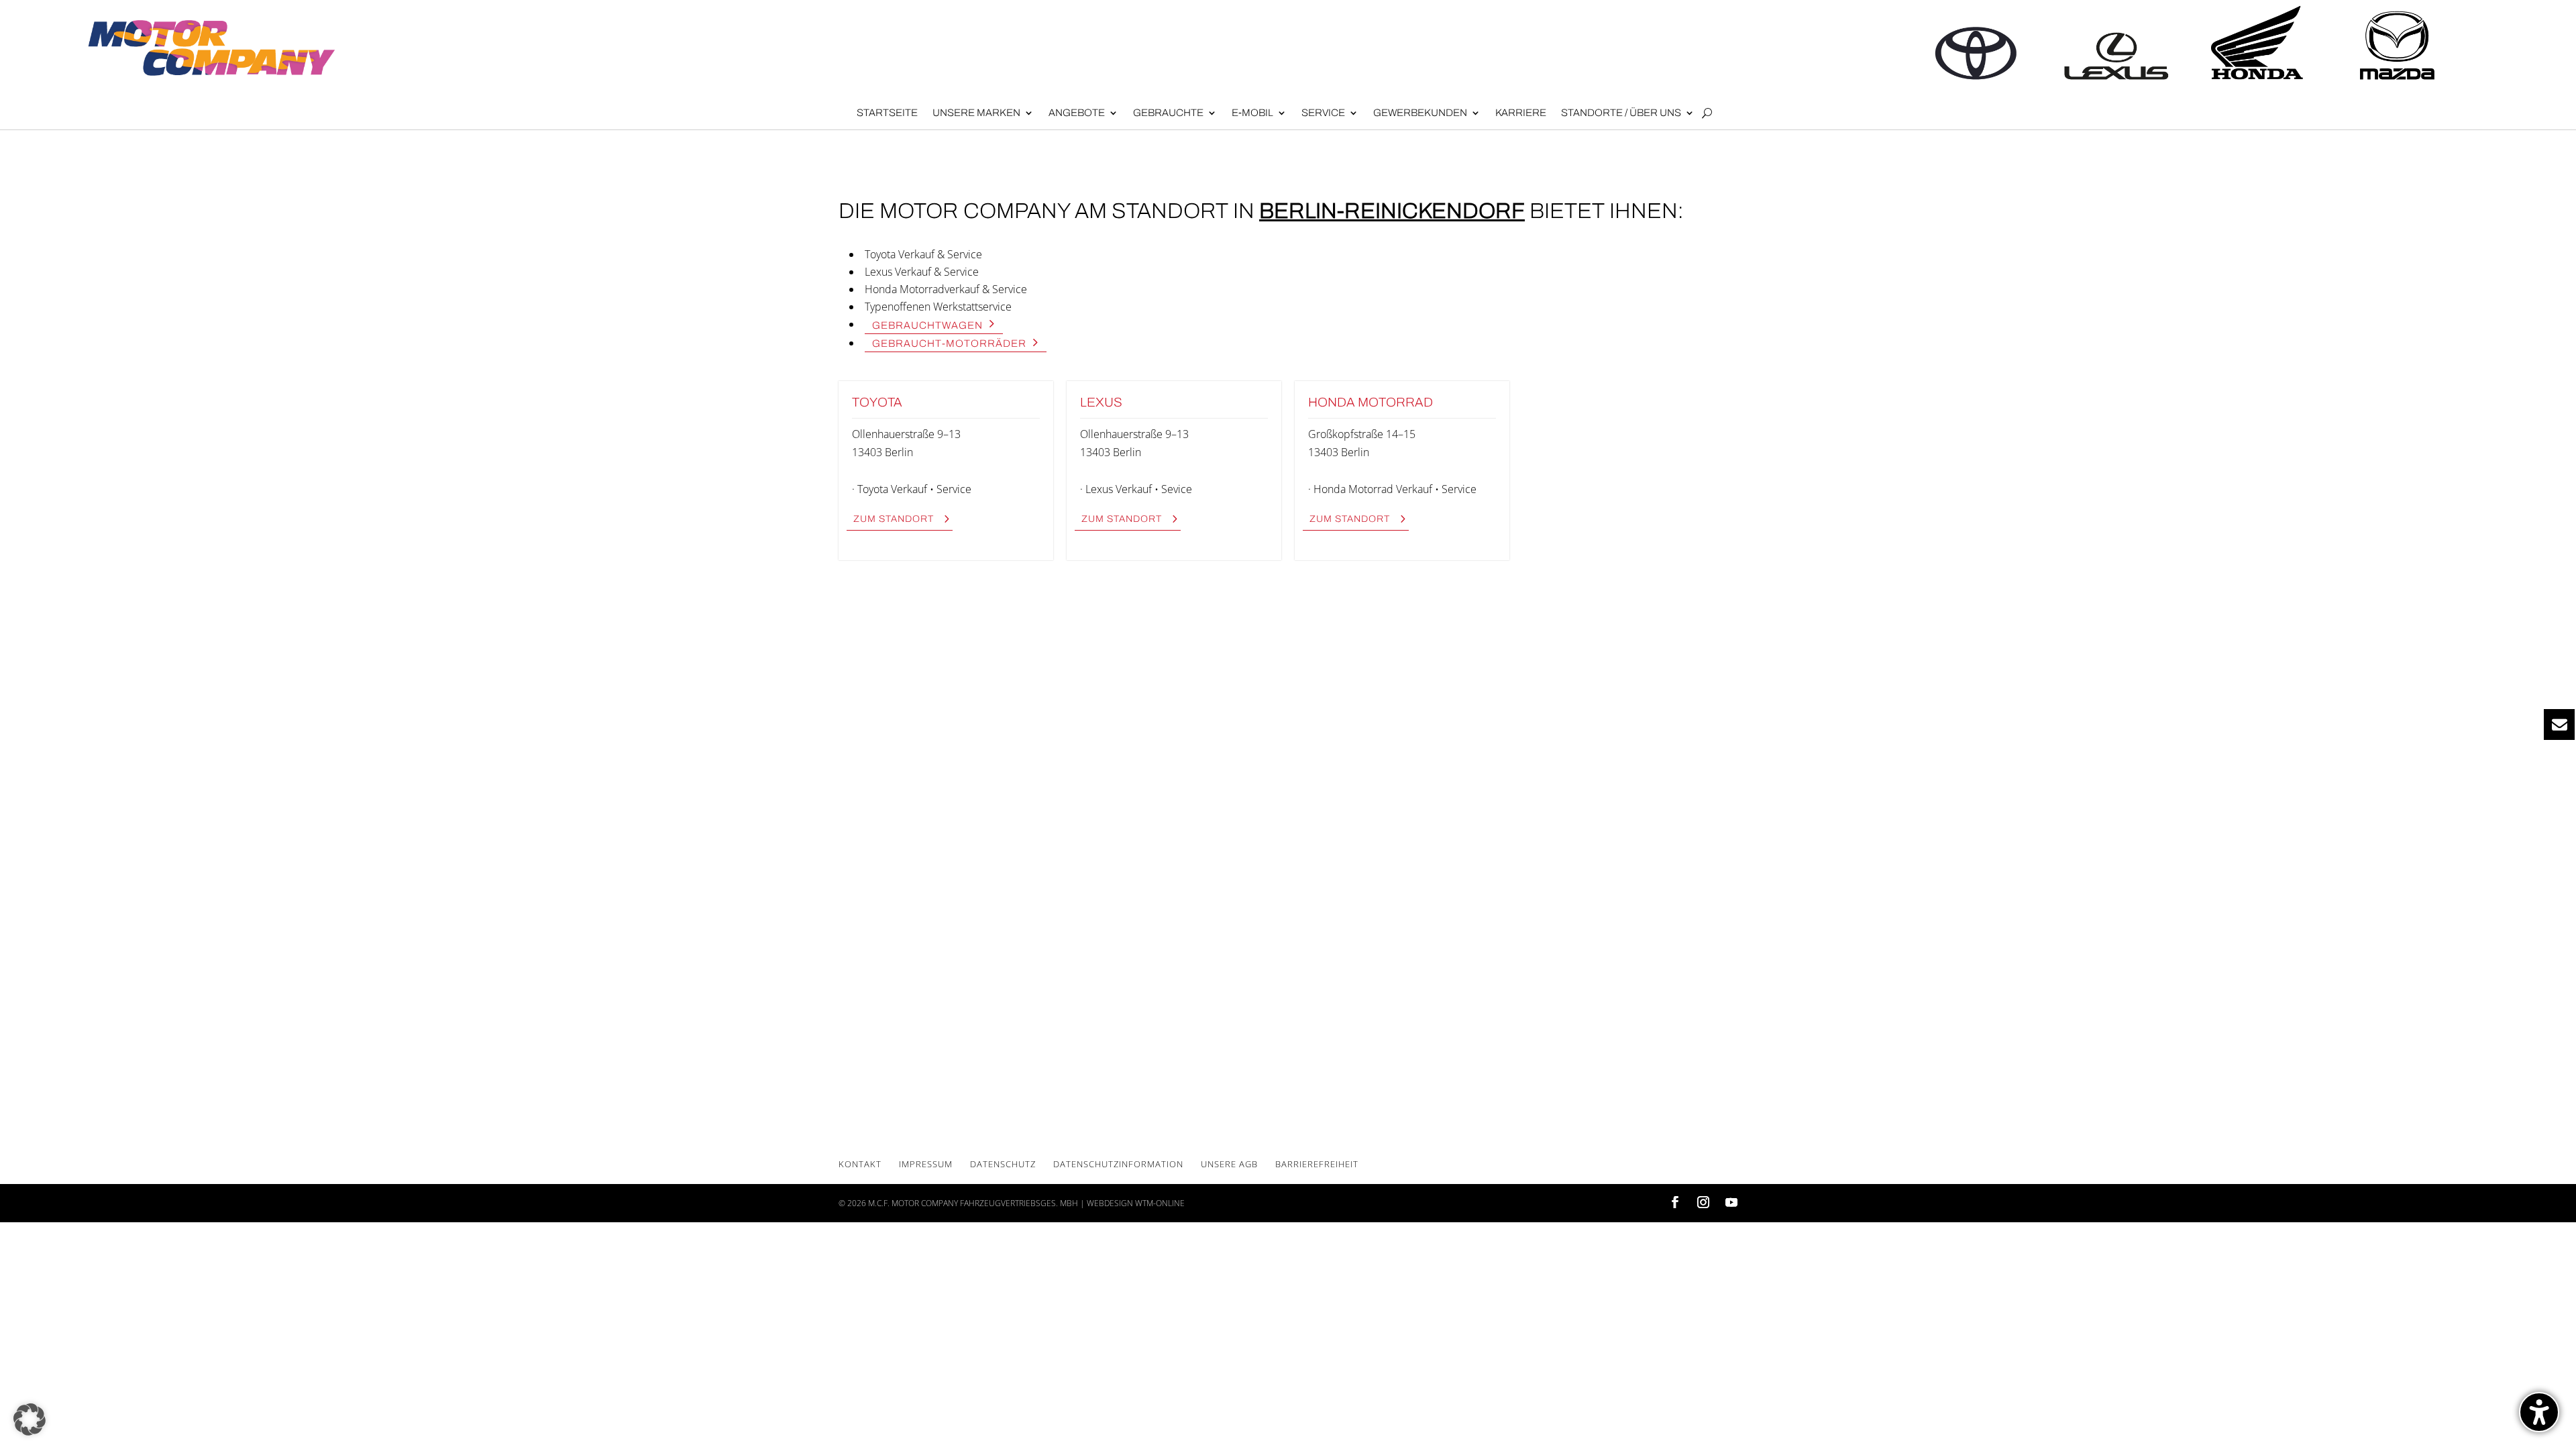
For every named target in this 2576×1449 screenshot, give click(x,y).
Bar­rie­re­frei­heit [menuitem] (1317, 1164)
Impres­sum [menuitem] (926, 1164)
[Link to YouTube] (1731, 1203)
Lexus (1101, 402)
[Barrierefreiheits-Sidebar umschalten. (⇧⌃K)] (2539, 1412)
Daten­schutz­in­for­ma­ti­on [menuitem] (1118, 1164)
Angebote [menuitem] (1077, 113)
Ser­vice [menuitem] (1323, 113)
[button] (30, 1419)
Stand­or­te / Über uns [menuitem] (1621, 113)
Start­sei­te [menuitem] (887, 113)
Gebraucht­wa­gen (927, 325)
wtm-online (1160, 1203)
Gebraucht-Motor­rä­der (949, 343)
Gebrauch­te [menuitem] (1168, 113)
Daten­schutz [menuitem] (1003, 1164)
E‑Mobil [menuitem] (1252, 113)
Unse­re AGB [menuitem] (1229, 1164)
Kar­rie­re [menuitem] (1521, 113)
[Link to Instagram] (1703, 1203)
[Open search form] (1707, 113)
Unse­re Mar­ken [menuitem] (976, 113)
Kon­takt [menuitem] (860, 1164)
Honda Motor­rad (1371, 402)
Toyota (877, 402)
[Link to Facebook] (1675, 1203)
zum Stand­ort (894, 519)
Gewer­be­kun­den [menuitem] (1420, 113)
